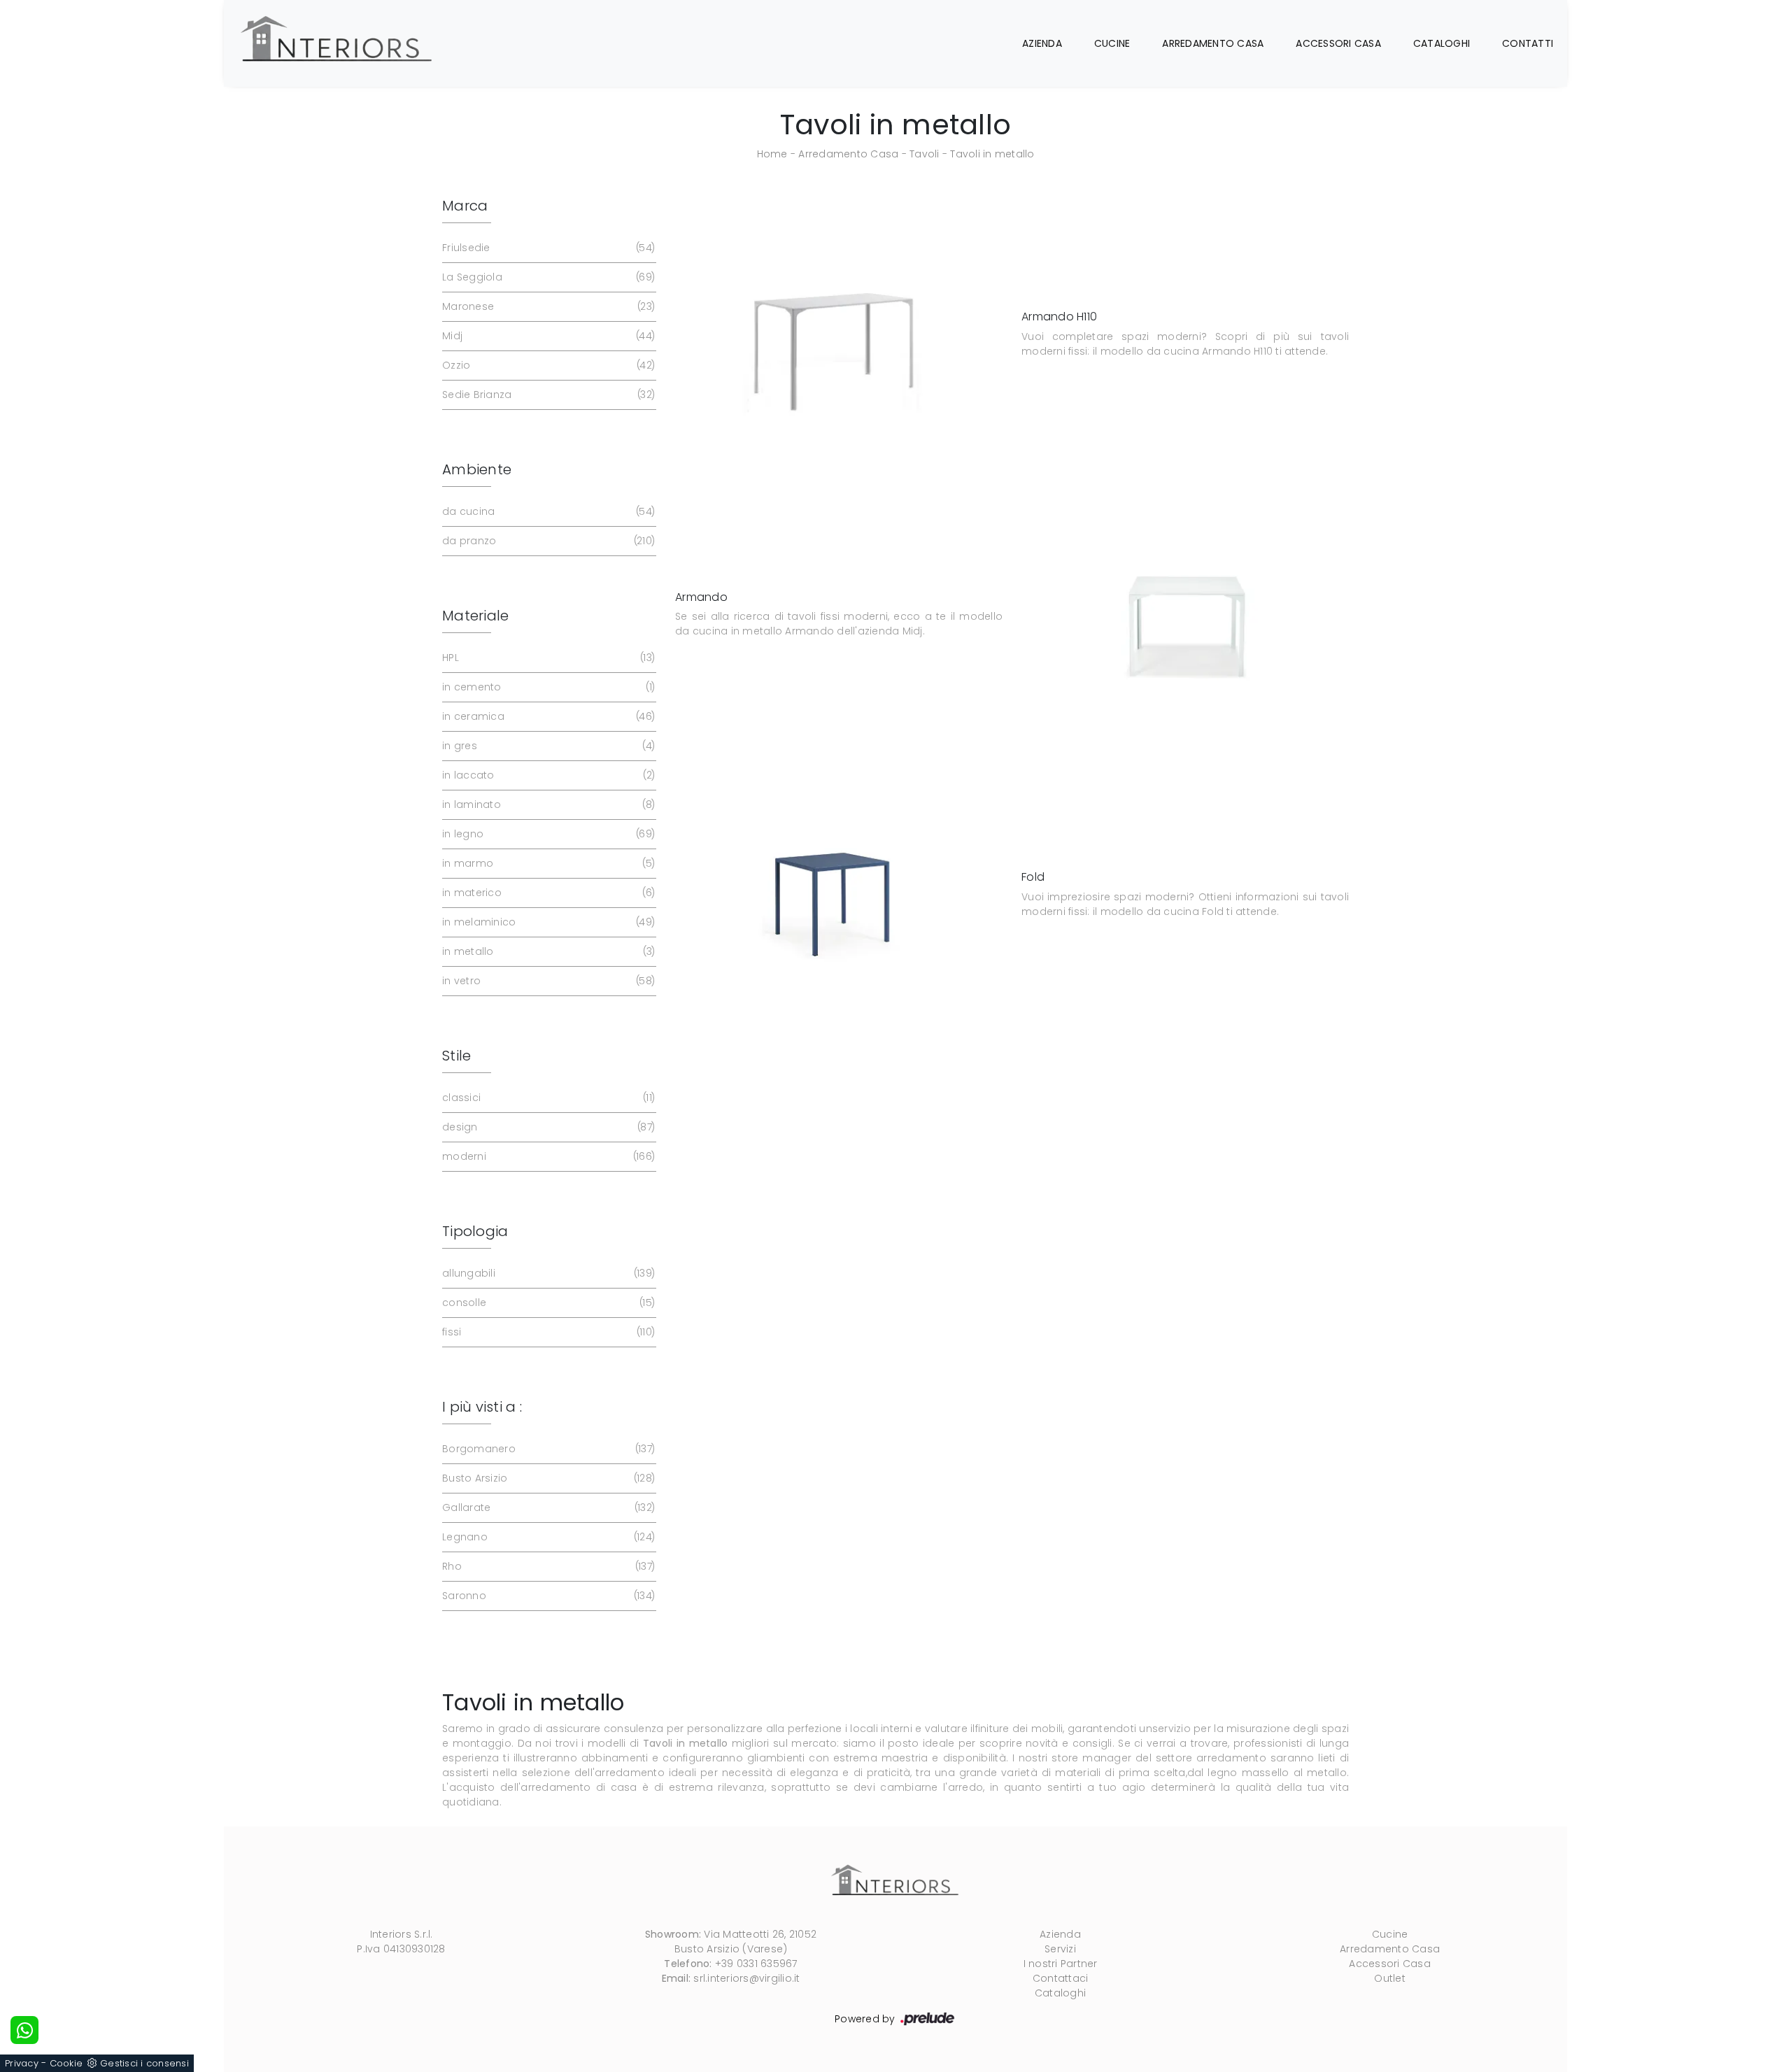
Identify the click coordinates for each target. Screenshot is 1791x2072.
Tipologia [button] (475, 1231)
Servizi (1060, 1949)
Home (772, 154)
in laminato (547, 804)
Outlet (1390, 1978)
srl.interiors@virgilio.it (746, 1978)
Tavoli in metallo (992, 154)
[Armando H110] (837, 334)
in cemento (547, 687)
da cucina (547, 511)
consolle (547, 1303)
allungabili (547, 1273)
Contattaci (1061, 1978)
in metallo (547, 951)
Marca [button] (465, 206)
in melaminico (547, 922)
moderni (547, 1156)
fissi (547, 1332)
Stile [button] (456, 1056)
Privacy (22, 2063)
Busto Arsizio (547, 1478)
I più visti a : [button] (482, 1407)
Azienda (1042, 43)
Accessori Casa (1338, 43)
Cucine (1112, 43)
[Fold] (837, 895)
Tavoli (925, 154)
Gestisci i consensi (144, 2063)
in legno (547, 834)
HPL (547, 658)
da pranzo (547, 541)
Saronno (547, 1596)
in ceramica (547, 716)
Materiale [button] (475, 616)
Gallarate (547, 1507)
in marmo (547, 863)
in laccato (547, 775)
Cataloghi (1442, 43)
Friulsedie (547, 248)
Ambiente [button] (477, 469)
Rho (547, 1566)
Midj (547, 336)
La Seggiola (547, 277)
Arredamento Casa (1213, 43)
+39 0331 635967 (756, 1964)
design (547, 1127)
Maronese (547, 306)
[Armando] (1189, 615)
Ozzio (547, 365)
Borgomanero (547, 1449)
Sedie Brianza (547, 395)
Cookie (66, 2063)
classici (547, 1098)
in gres (547, 746)
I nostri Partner (1061, 1964)
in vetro (547, 981)
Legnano (547, 1537)
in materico (547, 893)
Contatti (1528, 43)
